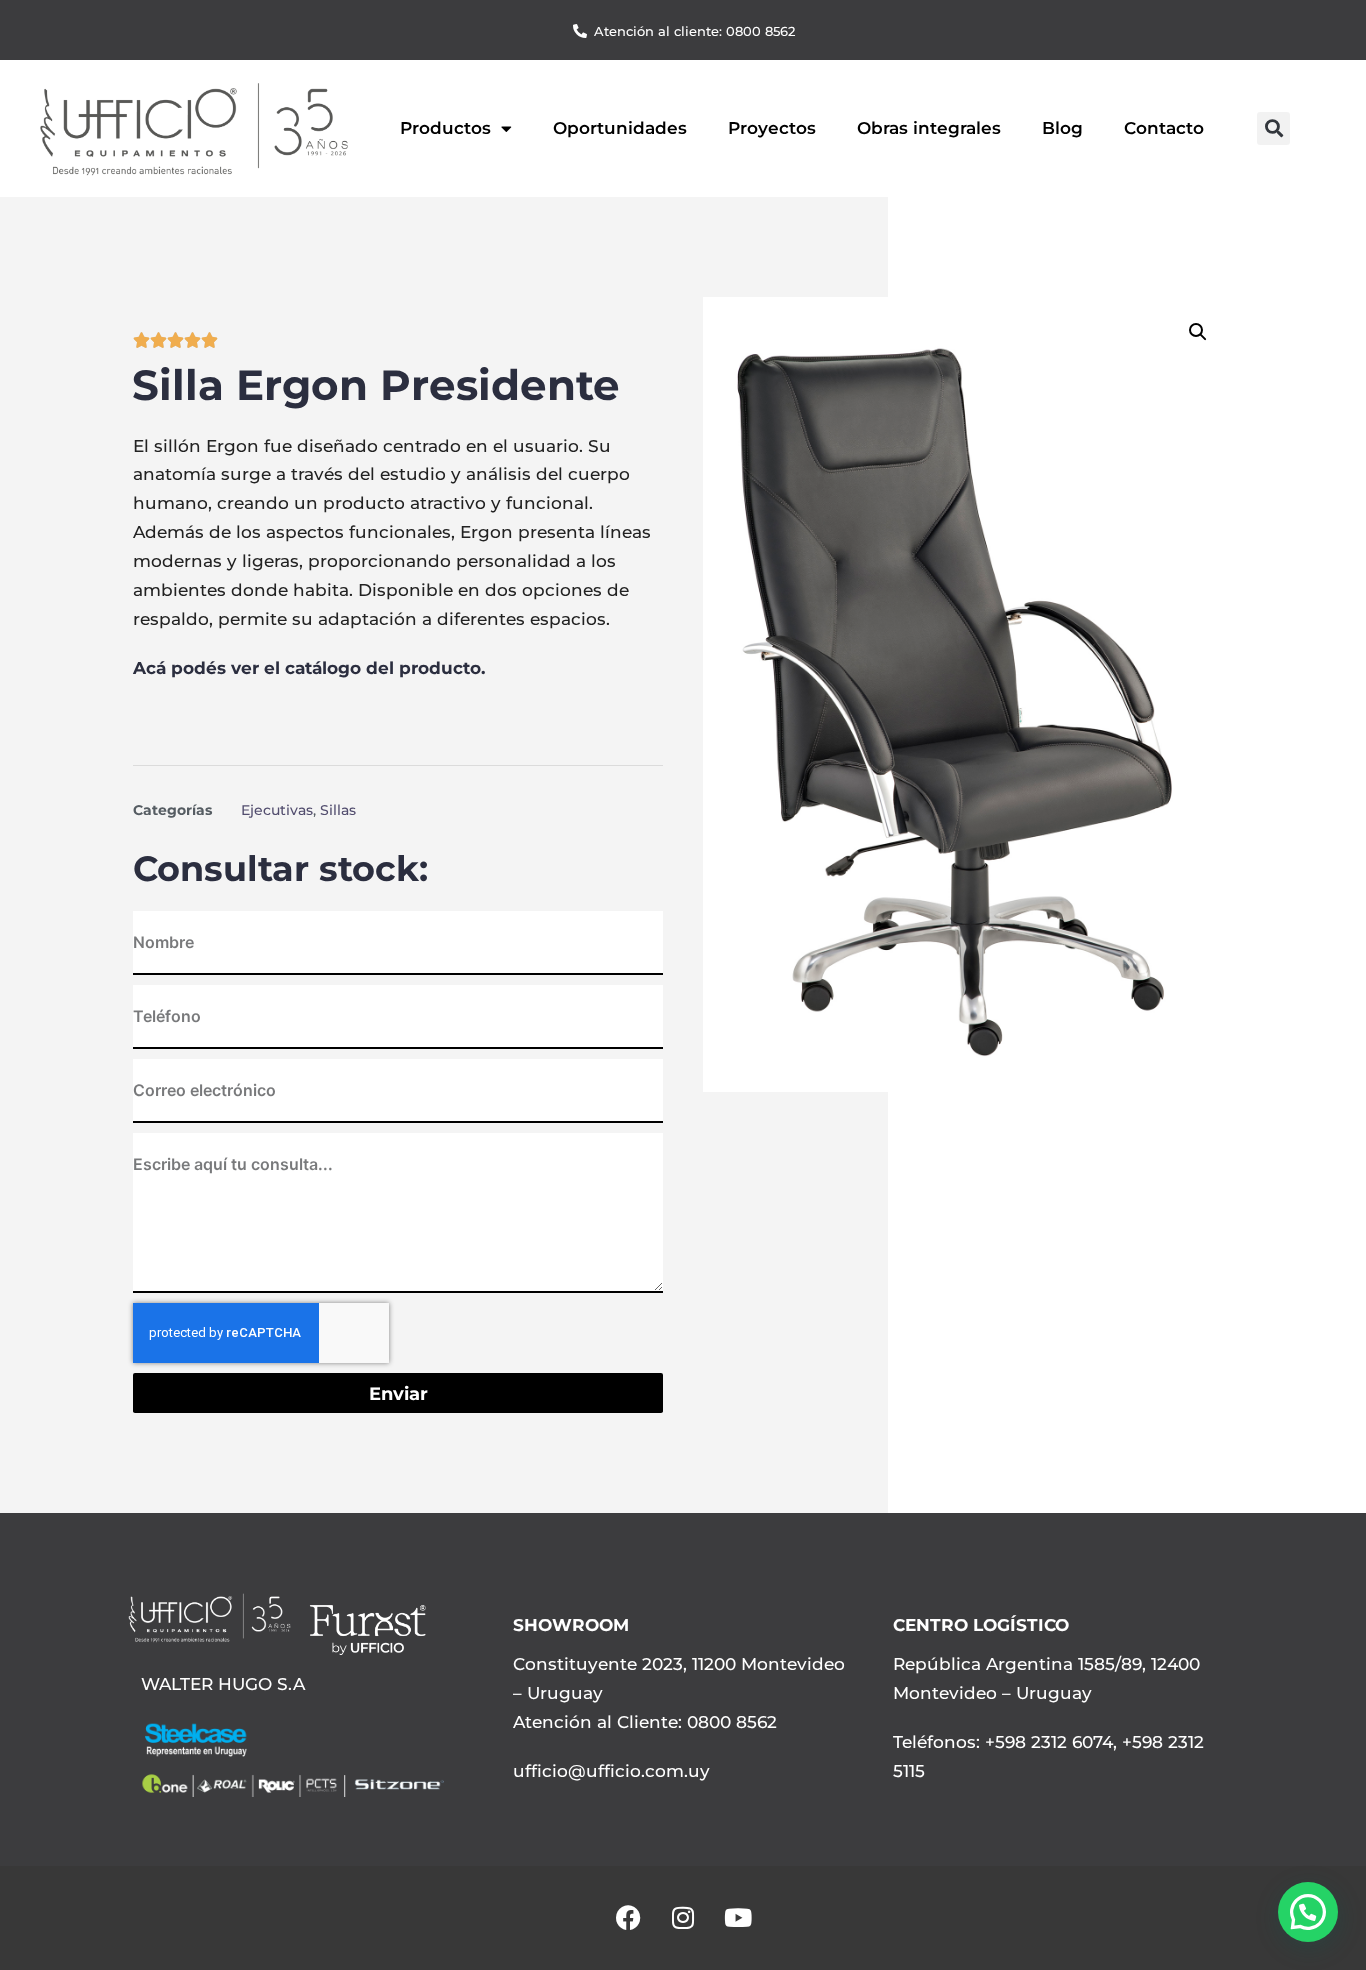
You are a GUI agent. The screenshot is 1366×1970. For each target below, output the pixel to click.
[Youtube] (738, 1918)
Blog (1062, 128)
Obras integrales (929, 128)
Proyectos (772, 128)
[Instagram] (683, 1918)
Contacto (1164, 128)
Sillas (338, 810)
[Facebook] (628, 1918)
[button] (1273, 128)
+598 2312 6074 (1046, 1742)
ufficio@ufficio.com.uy (611, 1771)
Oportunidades (620, 128)
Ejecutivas (277, 810)
